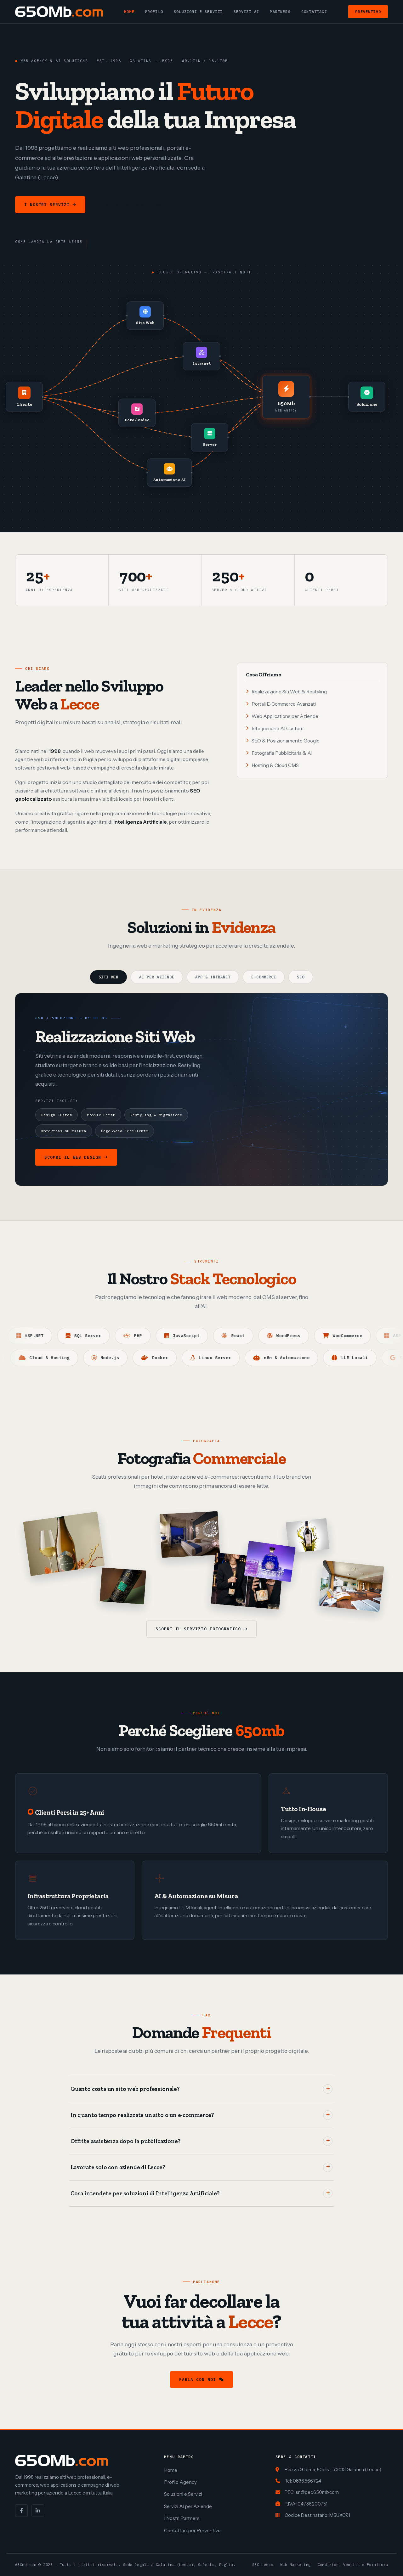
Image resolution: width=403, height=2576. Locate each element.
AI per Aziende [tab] (157, 977)
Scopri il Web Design (73, 1157)
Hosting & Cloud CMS (275, 765)
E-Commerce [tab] (264, 977)
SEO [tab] (301, 977)
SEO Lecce (263, 2565)
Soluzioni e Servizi (198, 11)
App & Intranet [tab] (213, 977)
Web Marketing (295, 2565)
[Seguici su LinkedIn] (38, 2511)
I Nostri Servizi (47, 205)
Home (129, 11)
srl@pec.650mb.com (317, 2492)
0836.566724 (307, 2481)
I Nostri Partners (182, 2518)
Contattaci (314, 11)
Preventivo (368, 11)
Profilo (154, 11)
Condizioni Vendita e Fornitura (353, 2565)
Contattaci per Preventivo (192, 2531)
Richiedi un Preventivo (130, 205)
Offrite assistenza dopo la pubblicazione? (125, 2141)
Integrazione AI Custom (278, 728)
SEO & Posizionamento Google (286, 741)
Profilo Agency (180, 2482)
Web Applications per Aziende (285, 716)
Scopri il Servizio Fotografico (198, 1629)
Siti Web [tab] (109, 977)
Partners (280, 11)
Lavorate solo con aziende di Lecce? (118, 2167)
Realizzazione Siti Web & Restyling (289, 692)
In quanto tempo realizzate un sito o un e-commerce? (142, 2115)
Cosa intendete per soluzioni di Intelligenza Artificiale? (145, 2193)
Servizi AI (247, 11)
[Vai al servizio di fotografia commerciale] (64, 1544)
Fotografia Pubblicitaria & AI (282, 753)
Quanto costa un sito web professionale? (125, 2089)
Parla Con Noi (198, 2380)
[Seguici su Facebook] (21, 2511)
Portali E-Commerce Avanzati (284, 704)
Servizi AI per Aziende (188, 2506)
